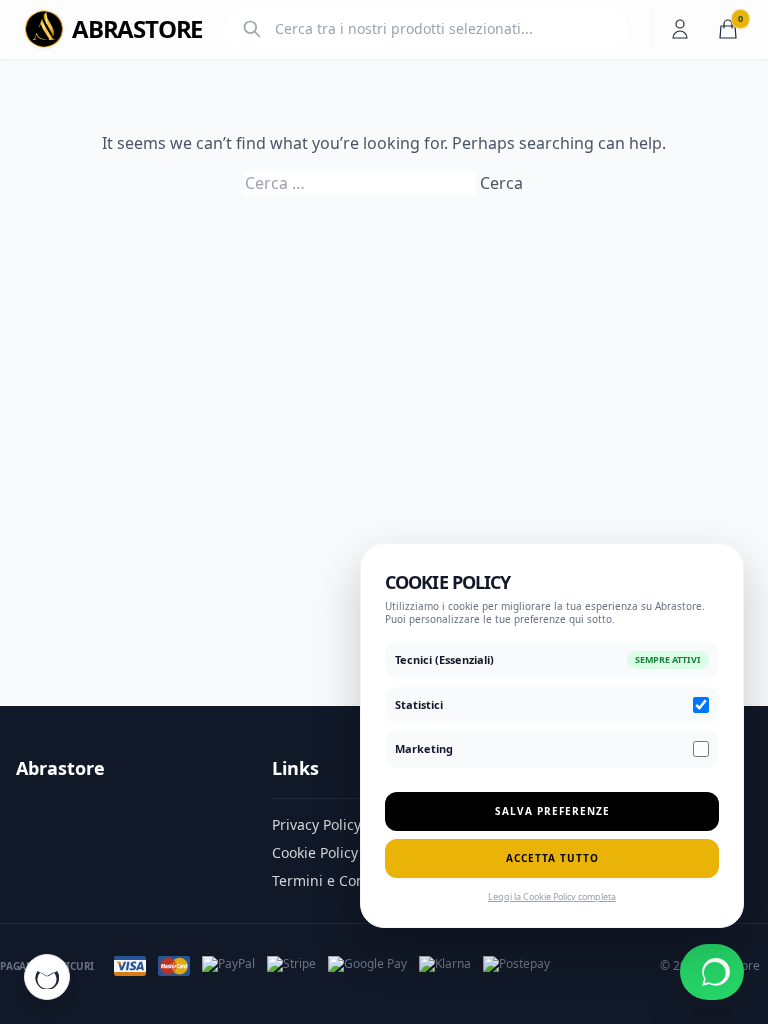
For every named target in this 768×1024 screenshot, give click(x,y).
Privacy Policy (316, 824)
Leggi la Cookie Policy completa (552, 896)
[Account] (680, 29)
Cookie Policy (315, 852)
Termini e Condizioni (341, 880)
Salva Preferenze (552, 811)
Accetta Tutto (552, 858)
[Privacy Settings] (47, 977)
